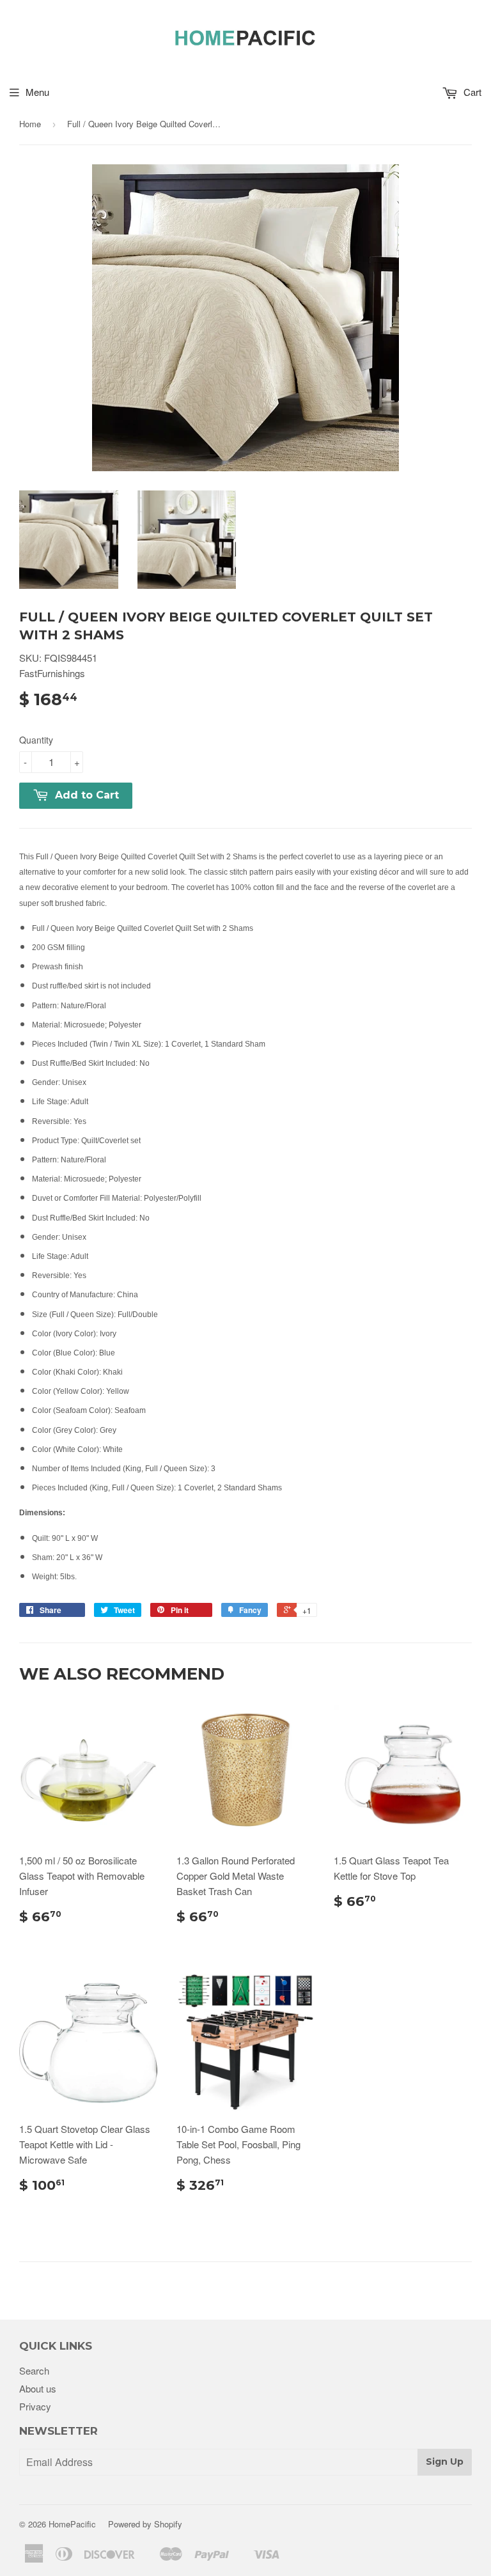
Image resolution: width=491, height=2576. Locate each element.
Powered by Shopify (145, 2524)
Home (30, 124)
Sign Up (445, 2462)
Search (34, 2370)
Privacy (35, 2406)
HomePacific (72, 2524)
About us (38, 2388)
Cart (471, 92)
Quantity (36, 740)
